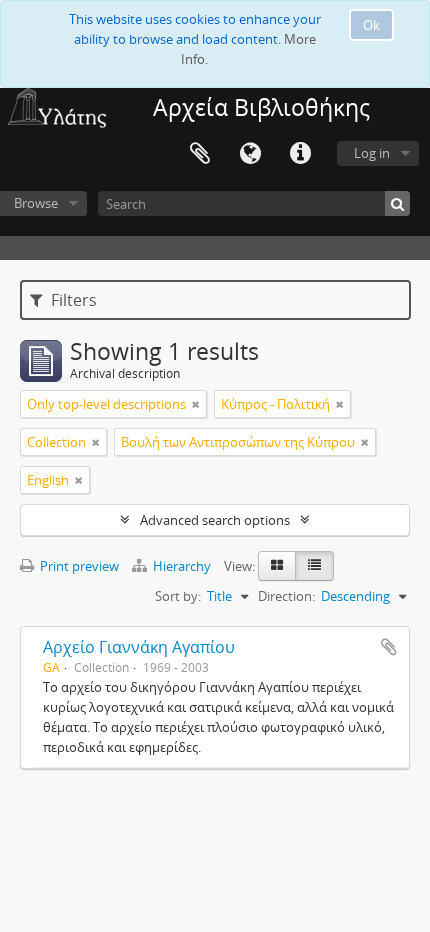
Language (250, 154)
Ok (371, 25)
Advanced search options (215, 520)
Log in (372, 153)
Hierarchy (182, 566)
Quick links (300, 154)
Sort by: (178, 596)
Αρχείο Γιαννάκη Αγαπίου (139, 647)
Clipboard (200, 154)
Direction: (286, 596)
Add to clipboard (389, 647)
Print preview (78, 566)
